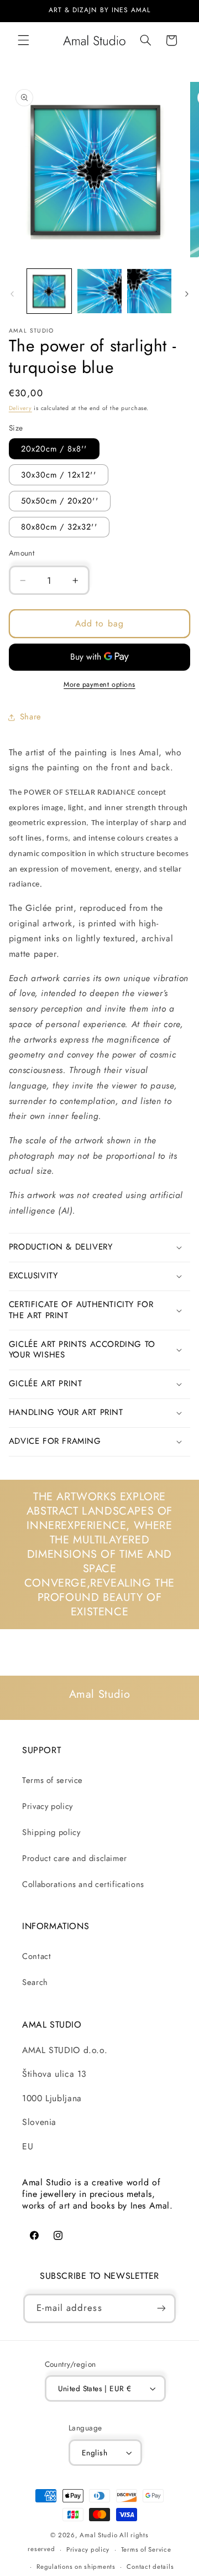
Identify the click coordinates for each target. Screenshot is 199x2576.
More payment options (99, 685)
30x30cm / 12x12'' (59, 475)
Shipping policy (51, 1832)
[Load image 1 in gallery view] (49, 291)
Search (35, 1982)
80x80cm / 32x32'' (59, 527)
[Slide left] (12, 294)
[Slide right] (187, 294)
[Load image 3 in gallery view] (149, 291)
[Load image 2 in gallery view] (99, 291)
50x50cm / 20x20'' (60, 501)
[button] (23, 40)
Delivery (20, 408)
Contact (36, 1956)
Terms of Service (146, 2549)
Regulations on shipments (76, 2567)
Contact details (150, 2567)
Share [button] (31, 717)
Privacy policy (48, 1806)
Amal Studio (98, 2535)
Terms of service (53, 1780)
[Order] (161, 2308)
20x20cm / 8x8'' (54, 449)
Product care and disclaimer (75, 1858)
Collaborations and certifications (83, 1884)
